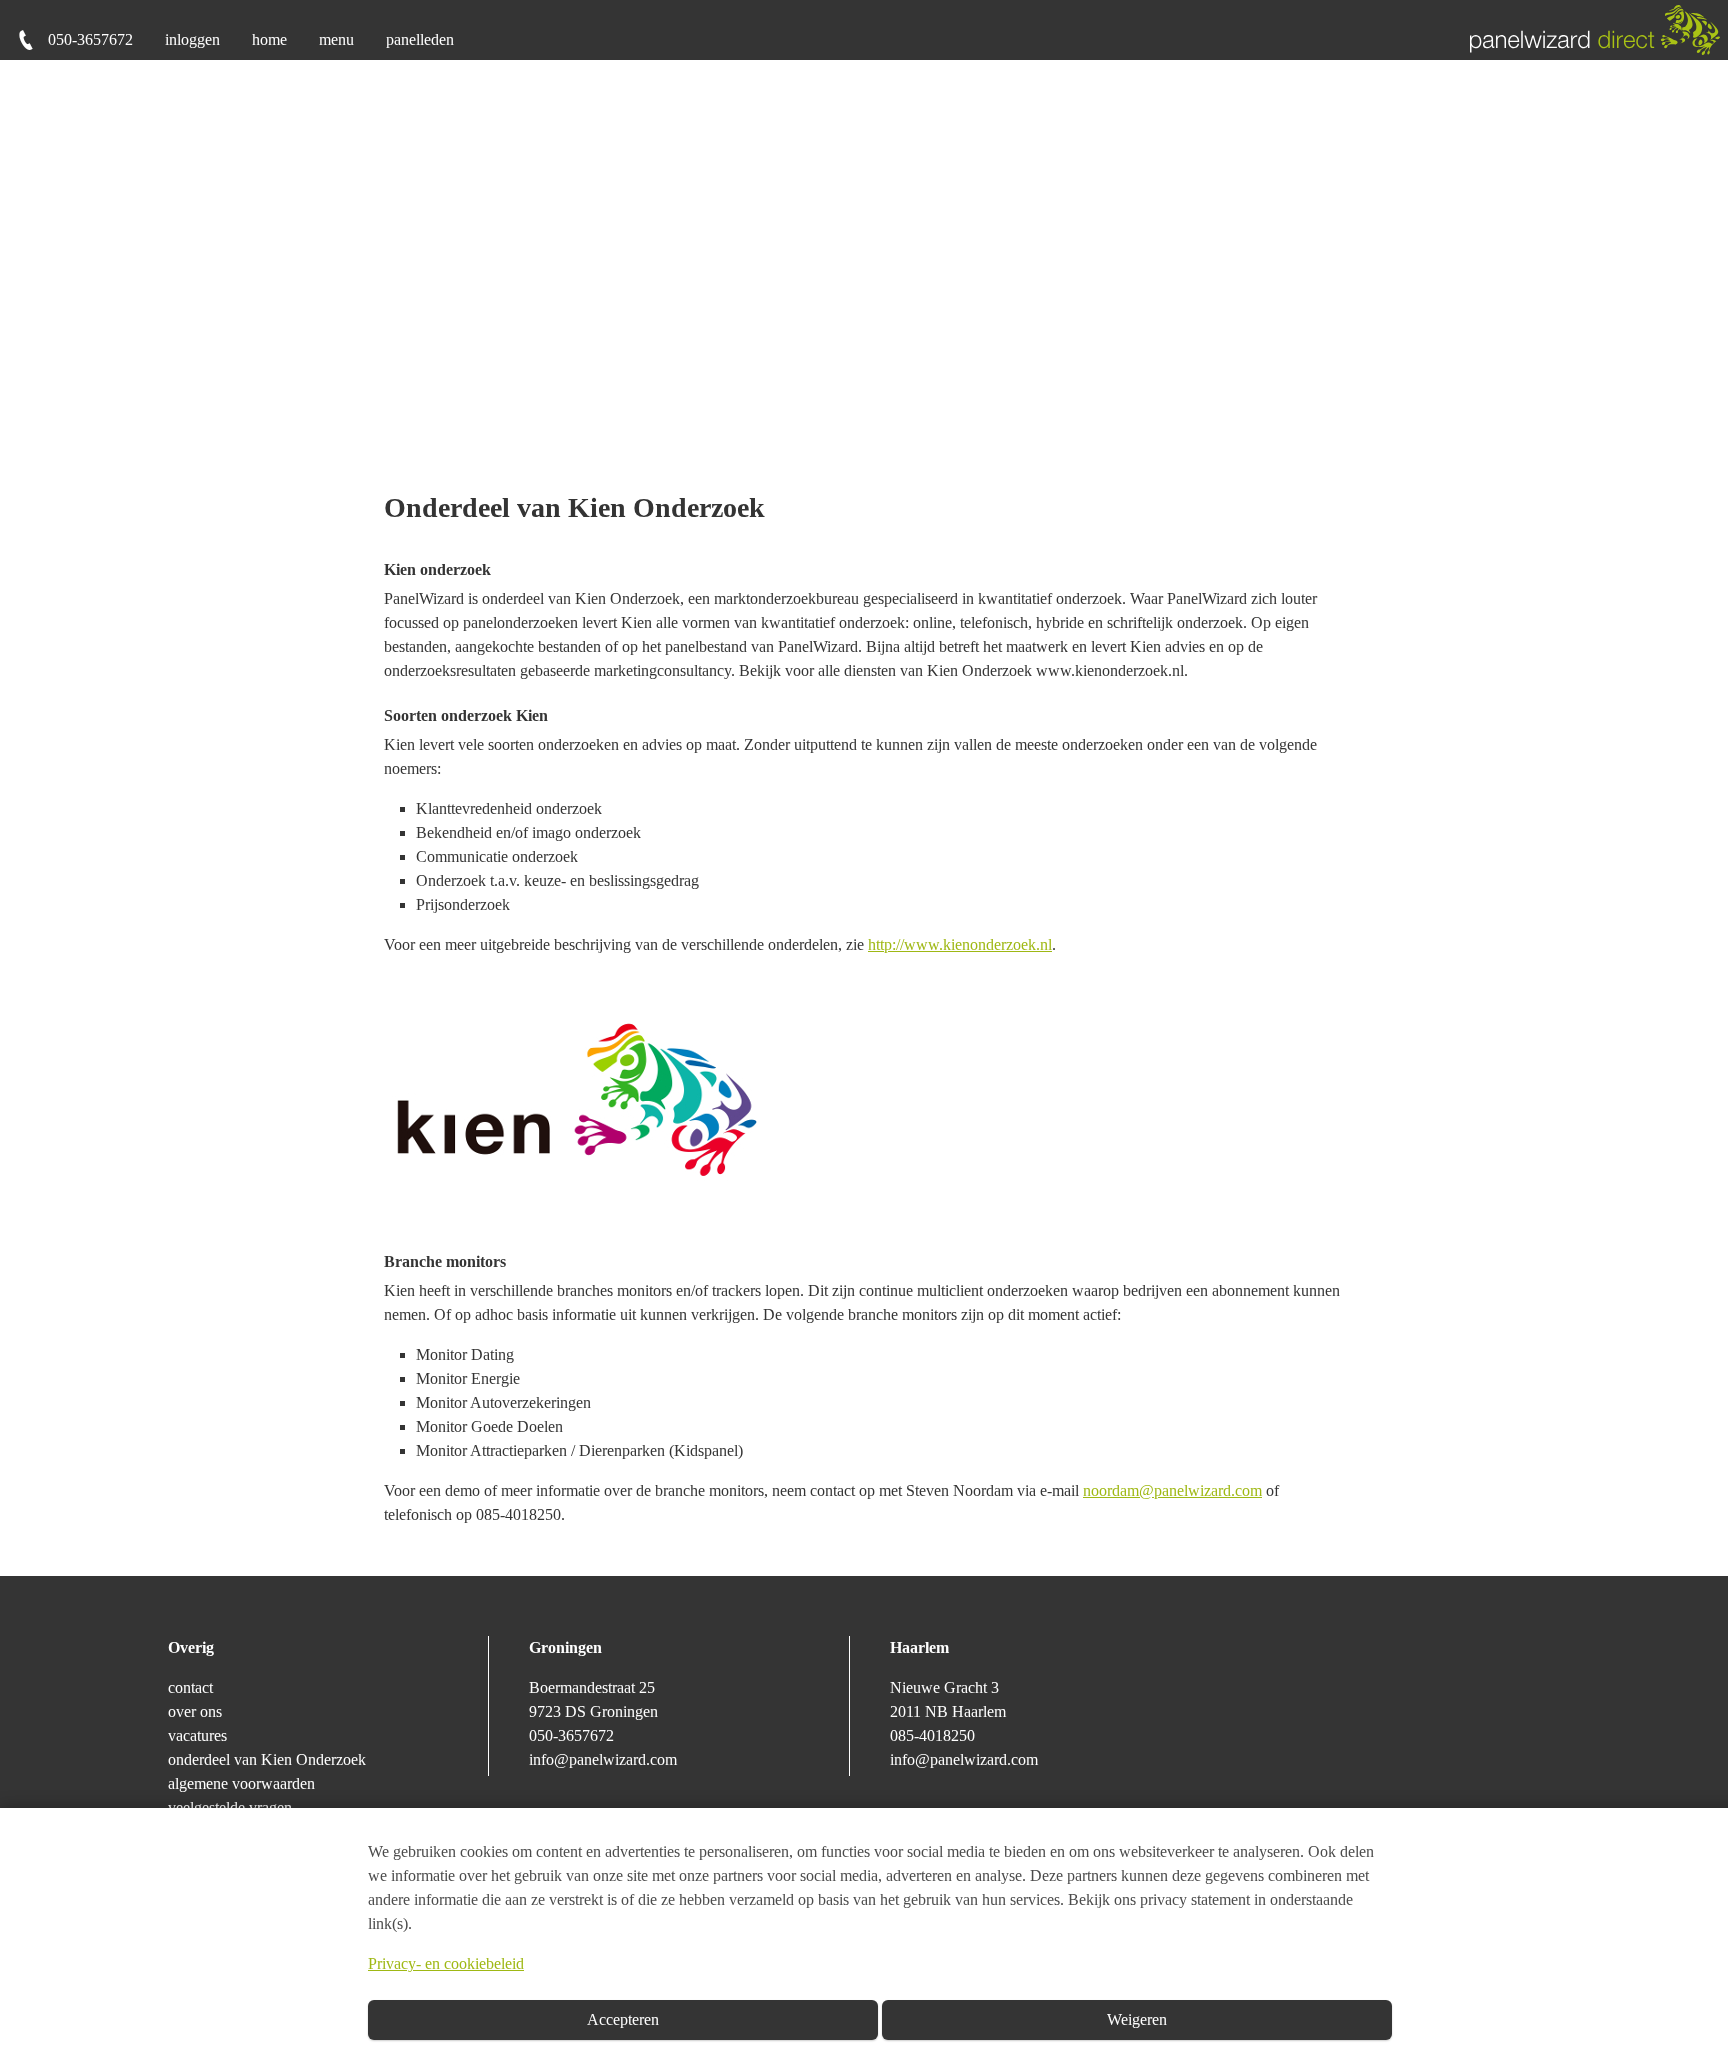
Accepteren (623, 2019)
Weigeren (1137, 2019)
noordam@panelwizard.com (1172, 1490)
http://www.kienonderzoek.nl (960, 944)
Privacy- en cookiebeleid (446, 1963)
